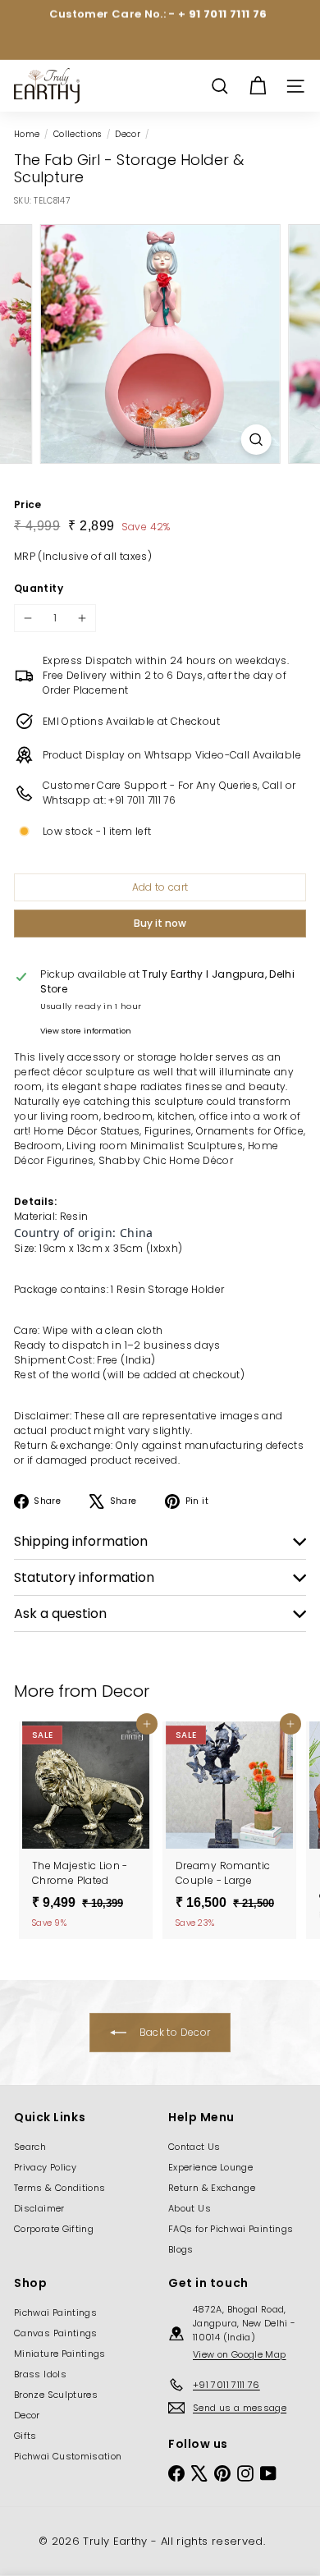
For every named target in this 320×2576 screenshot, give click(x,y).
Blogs (181, 2249)
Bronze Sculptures (56, 2395)
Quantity (39, 588)
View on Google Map (239, 2354)
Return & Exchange (212, 2188)
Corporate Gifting (54, 2229)
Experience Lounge (210, 2167)
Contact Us (194, 2147)
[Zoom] (256, 440)
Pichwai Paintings (55, 2312)
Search (30, 2147)
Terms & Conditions (59, 2188)
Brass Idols (40, 2374)
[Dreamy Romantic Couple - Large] (229, 1830)
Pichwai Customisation (68, 2456)
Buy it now (160, 923)
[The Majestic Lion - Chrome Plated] (86, 1830)
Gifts (25, 2436)
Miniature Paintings (60, 2354)
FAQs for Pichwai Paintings (231, 2229)
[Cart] (258, 86)
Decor (128, 134)
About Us (190, 2208)
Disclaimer (39, 2208)
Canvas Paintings (56, 2333)
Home (27, 134)
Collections (78, 134)
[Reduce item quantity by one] (28, 618)
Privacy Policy (45, 2167)
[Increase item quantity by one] (82, 618)
